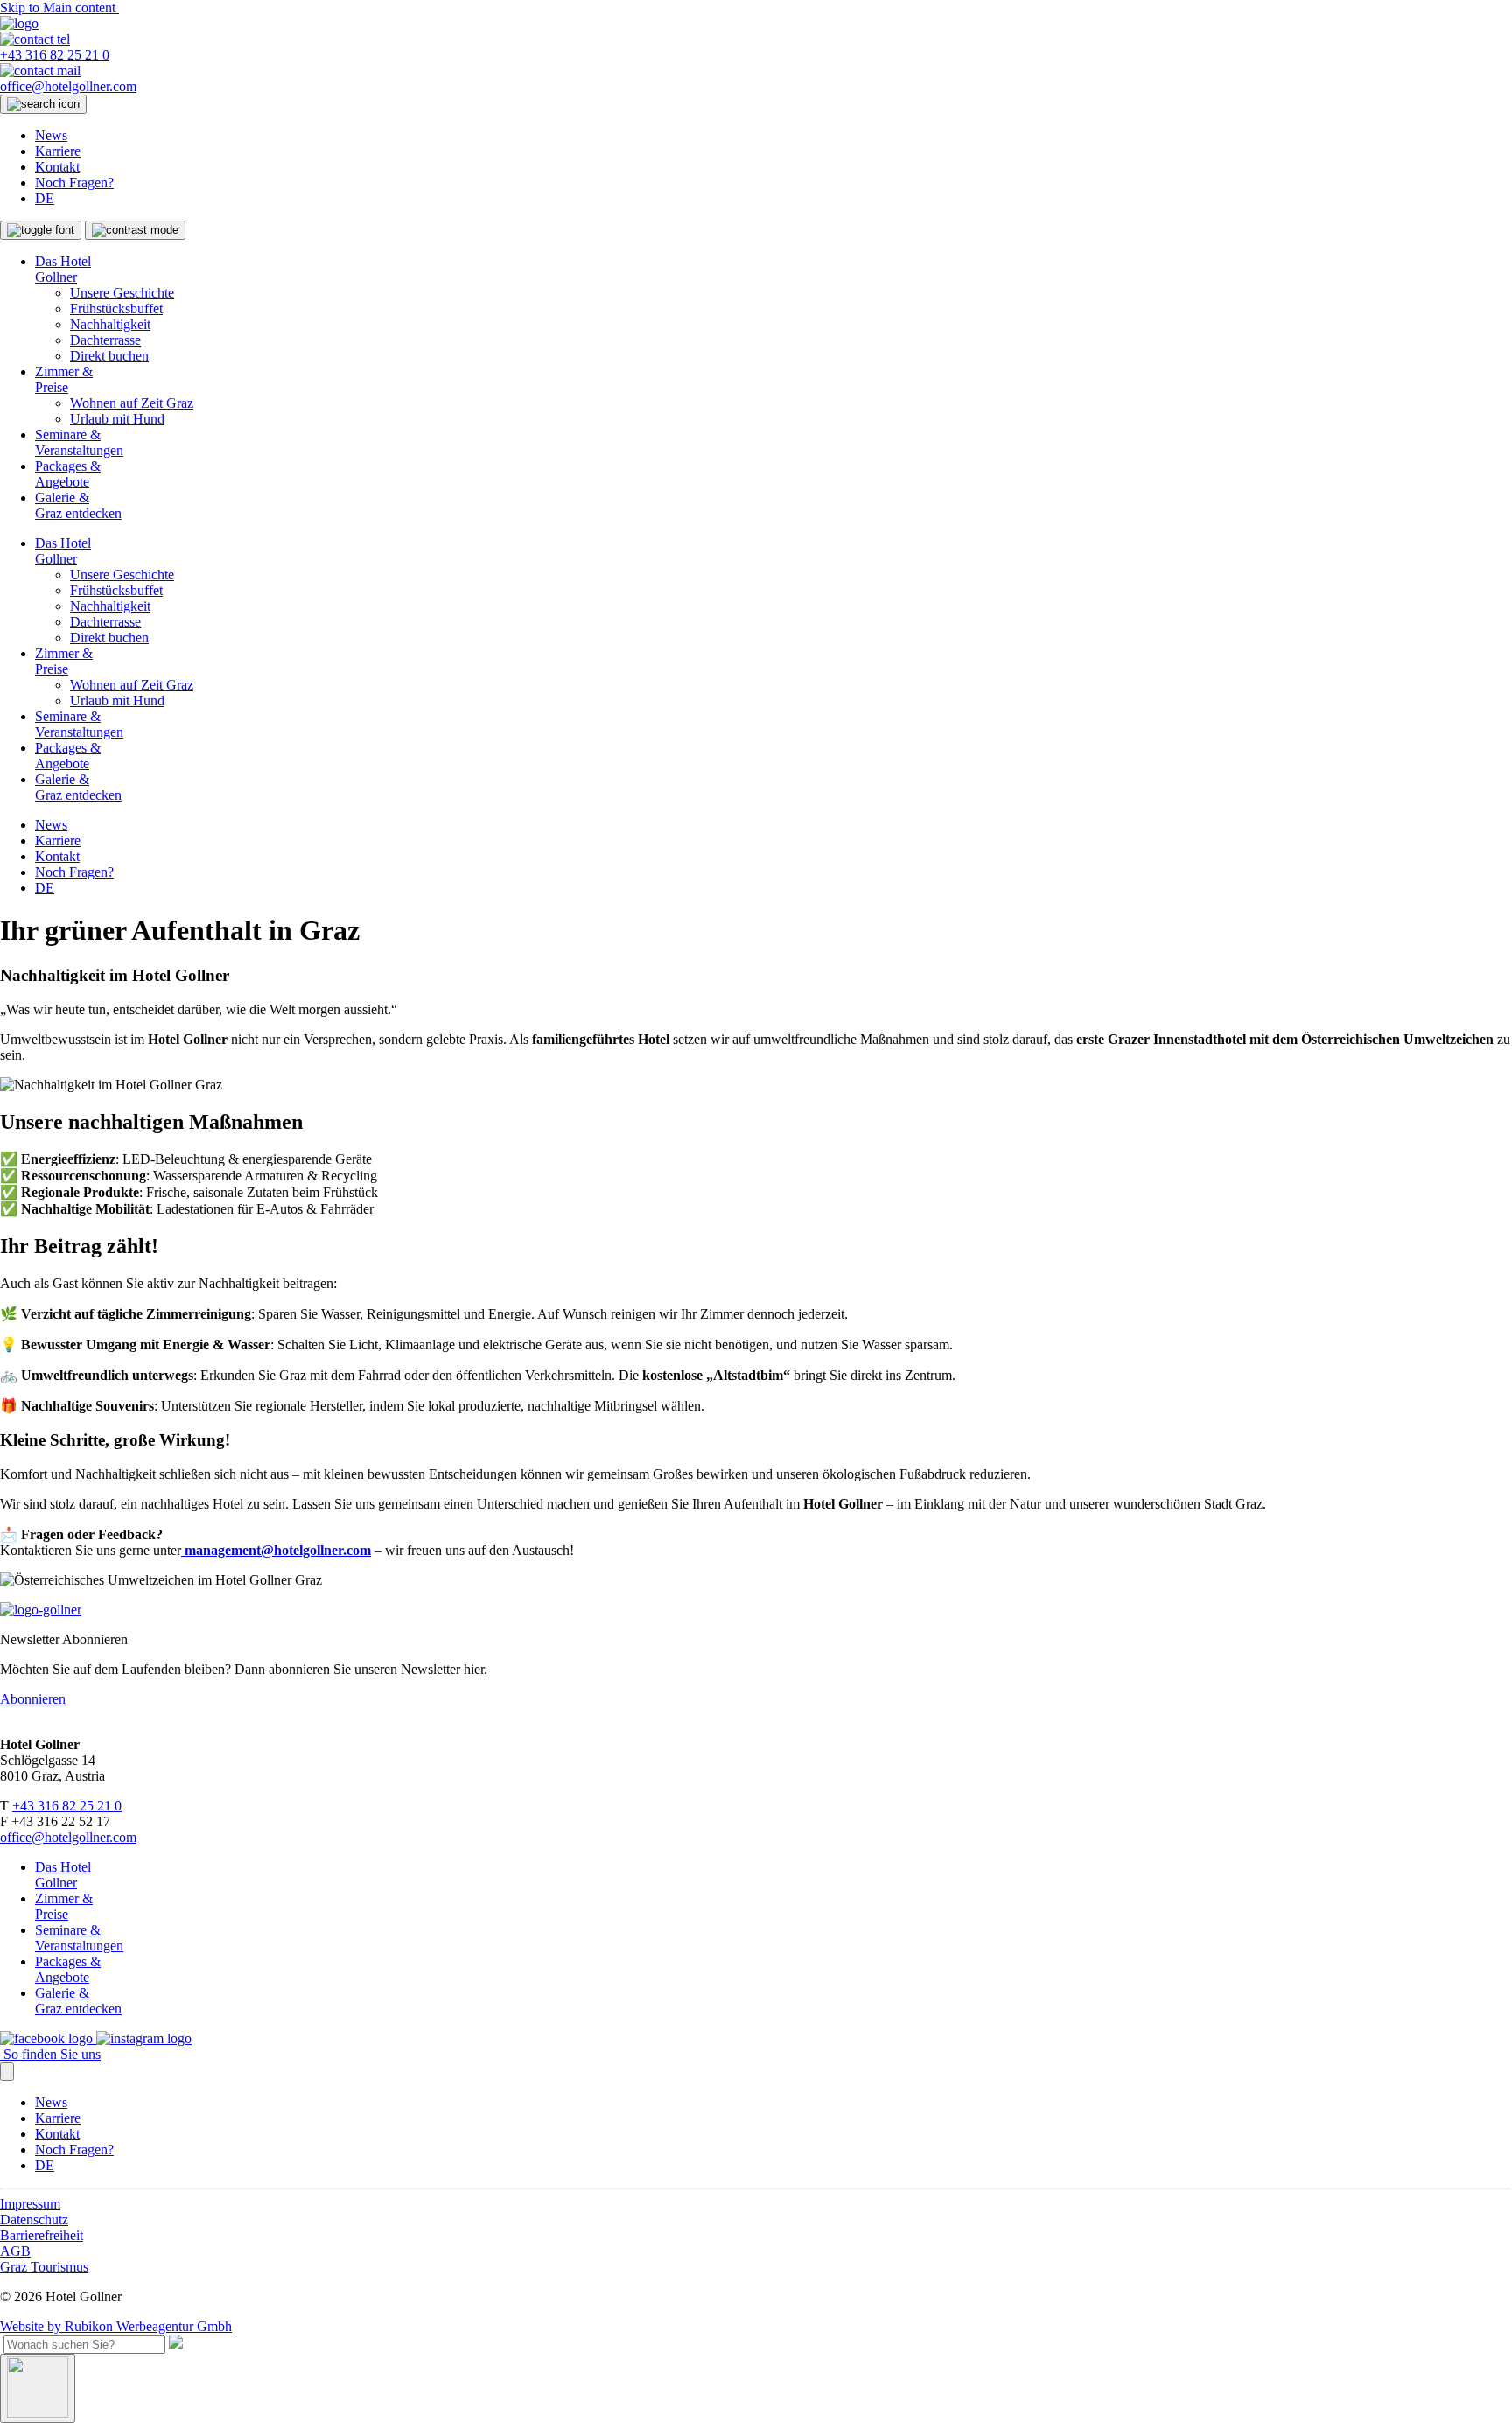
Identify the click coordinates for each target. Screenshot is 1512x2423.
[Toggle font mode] (41, 230)
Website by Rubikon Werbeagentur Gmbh (116, 2326)
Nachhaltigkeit (110, 324)
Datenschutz (34, 2220)
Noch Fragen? (74, 182)
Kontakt (57, 167)
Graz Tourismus (44, 2267)
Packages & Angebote (68, 474)
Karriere (58, 151)
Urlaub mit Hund (117, 419)
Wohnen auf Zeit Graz (132, 403)
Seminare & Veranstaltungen (79, 442)
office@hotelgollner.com (68, 1837)
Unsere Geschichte (122, 293)
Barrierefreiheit (42, 2235)
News (51, 135)
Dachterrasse (105, 340)
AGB (15, 2251)
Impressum (30, 2204)
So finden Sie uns (50, 2054)
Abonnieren (33, 1699)
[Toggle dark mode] (135, 230)
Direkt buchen (109, 356)
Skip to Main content (59, 7)
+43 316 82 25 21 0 (67, 1806)
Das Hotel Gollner (63, 269)
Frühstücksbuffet (116, 308)
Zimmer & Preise (64, 379)
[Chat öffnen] (38, 2388)
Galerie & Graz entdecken (78, 505)
